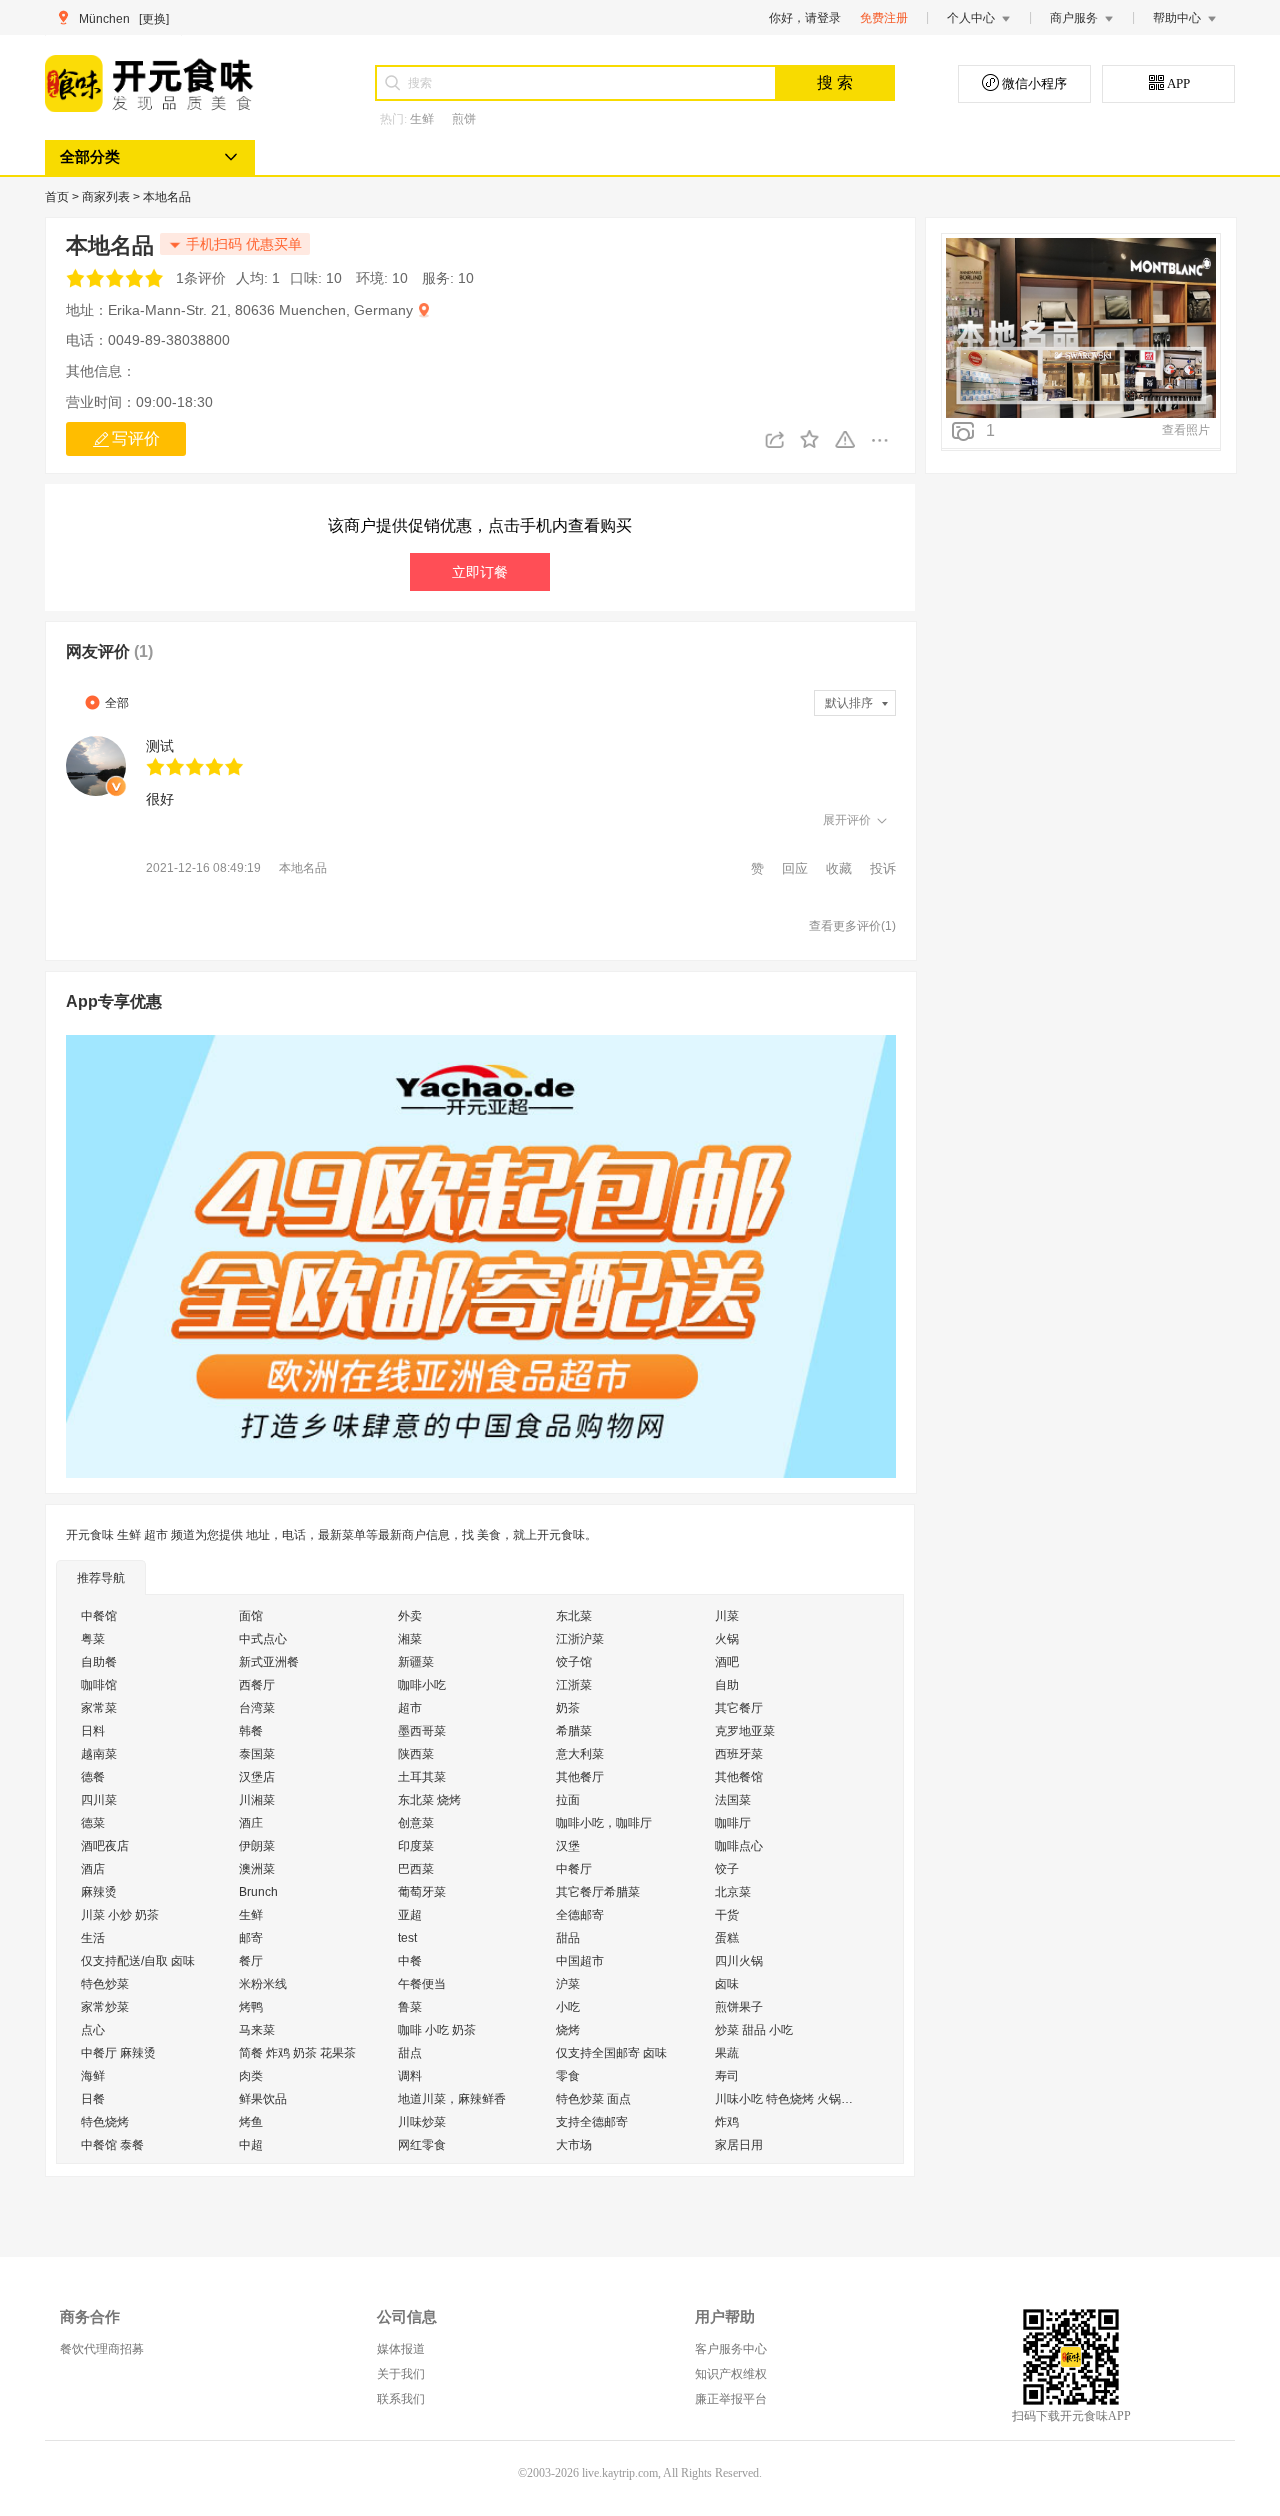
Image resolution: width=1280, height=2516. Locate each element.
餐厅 (251, 1961)
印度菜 (416, 1846)
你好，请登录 (805, 18)
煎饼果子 (739, 2007)
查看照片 (1186, 430)
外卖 (410, 1616)
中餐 (410, 1961)
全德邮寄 (580, 1915)
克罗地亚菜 (745, 1731)
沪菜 (568, 1984)
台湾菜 (257, 1708)
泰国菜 (257, 1754)
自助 (727, 1685)
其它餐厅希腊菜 (598, 1892)
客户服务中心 (731, 2349)
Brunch (258, 1892)
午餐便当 (422, 1984)
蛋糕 (727, 1938)
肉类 (251, 2076)
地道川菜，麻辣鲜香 (452, 2099)
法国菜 (733, 1800)
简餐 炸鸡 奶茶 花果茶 (297, 2053)
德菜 (93, 1823)
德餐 (93, 1777)
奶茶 (568, 1708)
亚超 (410, 1915)
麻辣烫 (99, 1892)
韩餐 (251, 1731)
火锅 (727, 1639)
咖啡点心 (739, 1846)
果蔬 (727, 2053)
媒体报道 (401, 2349)
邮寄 (251, 1938)
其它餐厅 (739, 1708)
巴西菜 (416, 1869)
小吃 (568, 2007)
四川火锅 (739, 1961)
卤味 (727, 1984)
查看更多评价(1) (852, 926)
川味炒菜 (422, 2122)
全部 (117, 703)
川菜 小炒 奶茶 (120, 1915)
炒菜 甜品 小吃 (754, 2030)
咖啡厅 (733, 1823)
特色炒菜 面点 (593, 2099)
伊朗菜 (257, 1846)
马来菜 (257, 2030)
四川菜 (99, 1800)
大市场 (574, 2145)
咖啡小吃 (422, 1685)
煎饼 (464, 119)
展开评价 (847, 820)
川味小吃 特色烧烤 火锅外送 (790, 2099)
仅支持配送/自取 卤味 (138, 1961)
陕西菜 (416, 1754)
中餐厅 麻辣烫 (118, 2053)
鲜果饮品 (263, 2099)
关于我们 (401, 2374)
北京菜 (733, 1892)
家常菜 (99, 1708)
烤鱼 (251, 2122)
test (407, 1938)
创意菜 (416, 1823)
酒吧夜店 (105, 1846)
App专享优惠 (114, 1001)
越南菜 (99, 1754)
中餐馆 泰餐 (112, 2145)
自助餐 (99, 1662)
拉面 (568, 1800)
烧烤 (568, 2030)
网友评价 (109, 651)
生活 (93, 1938)
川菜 (727, 1616)
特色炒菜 (105, 1984)
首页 (58, 197)
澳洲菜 (257, 1869)
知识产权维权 (731, 2374)
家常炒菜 (105, 2007)
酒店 (93, 1869)
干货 (727, 1915)
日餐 (93, 2099)
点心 (93, 2030)
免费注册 (884, 18)
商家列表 (107, 197)
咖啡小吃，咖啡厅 (604, 1823)
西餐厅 (257, 1685)
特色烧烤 (105, 2122)
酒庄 (251, 1823)
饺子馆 (574, 1662)
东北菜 (574, 1616)
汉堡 (568, 1846)
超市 (410, 1708)
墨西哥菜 (422, 1731)
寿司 (727, 2076)
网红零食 (422, 2145)
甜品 (568, 1938)
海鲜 (93, 2076)
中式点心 (263, 1639)
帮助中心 (1177, 18)
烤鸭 (251, 2007)
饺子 (727, 1869)
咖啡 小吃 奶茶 (437, 2030)
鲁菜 (410, 2007)
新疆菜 (416, 1662)
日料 (93, 1731)
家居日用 (739, 2145)
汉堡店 (257, 1777)
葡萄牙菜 (422, 1892)
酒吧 (727, 1662)
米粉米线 (263, 1984)
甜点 (410, 2053)
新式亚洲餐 (269, 1662)
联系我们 (401, 2399)
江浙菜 (574, 1685)
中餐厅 (574, 1869)
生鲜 (422, 119)
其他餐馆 (739, 1777)
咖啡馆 (99, 1685)
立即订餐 (480, 572)
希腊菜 (574, 1731)
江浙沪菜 (580, 1639)
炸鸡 (727, 2122)
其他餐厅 (580, 1777)
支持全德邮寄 (592, 2122)
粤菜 (93, 1639)
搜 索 (835, 82)
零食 (568, 2076)
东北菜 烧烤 (429, 1800)
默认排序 (849, 703)
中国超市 (580, 1961)
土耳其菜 (422, 1777)
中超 (251, 2145)
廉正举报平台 (731, 2399)
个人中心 (971, 18)
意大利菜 (580, 1754)
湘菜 (410, 1639)
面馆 (251, 1616)
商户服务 (1074, 18)
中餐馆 (99, 1616)
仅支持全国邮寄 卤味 (611, 2053)
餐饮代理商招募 (102, 2349)
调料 (410, 2076)
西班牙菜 (739, 1754)
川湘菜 (257, 1800)
